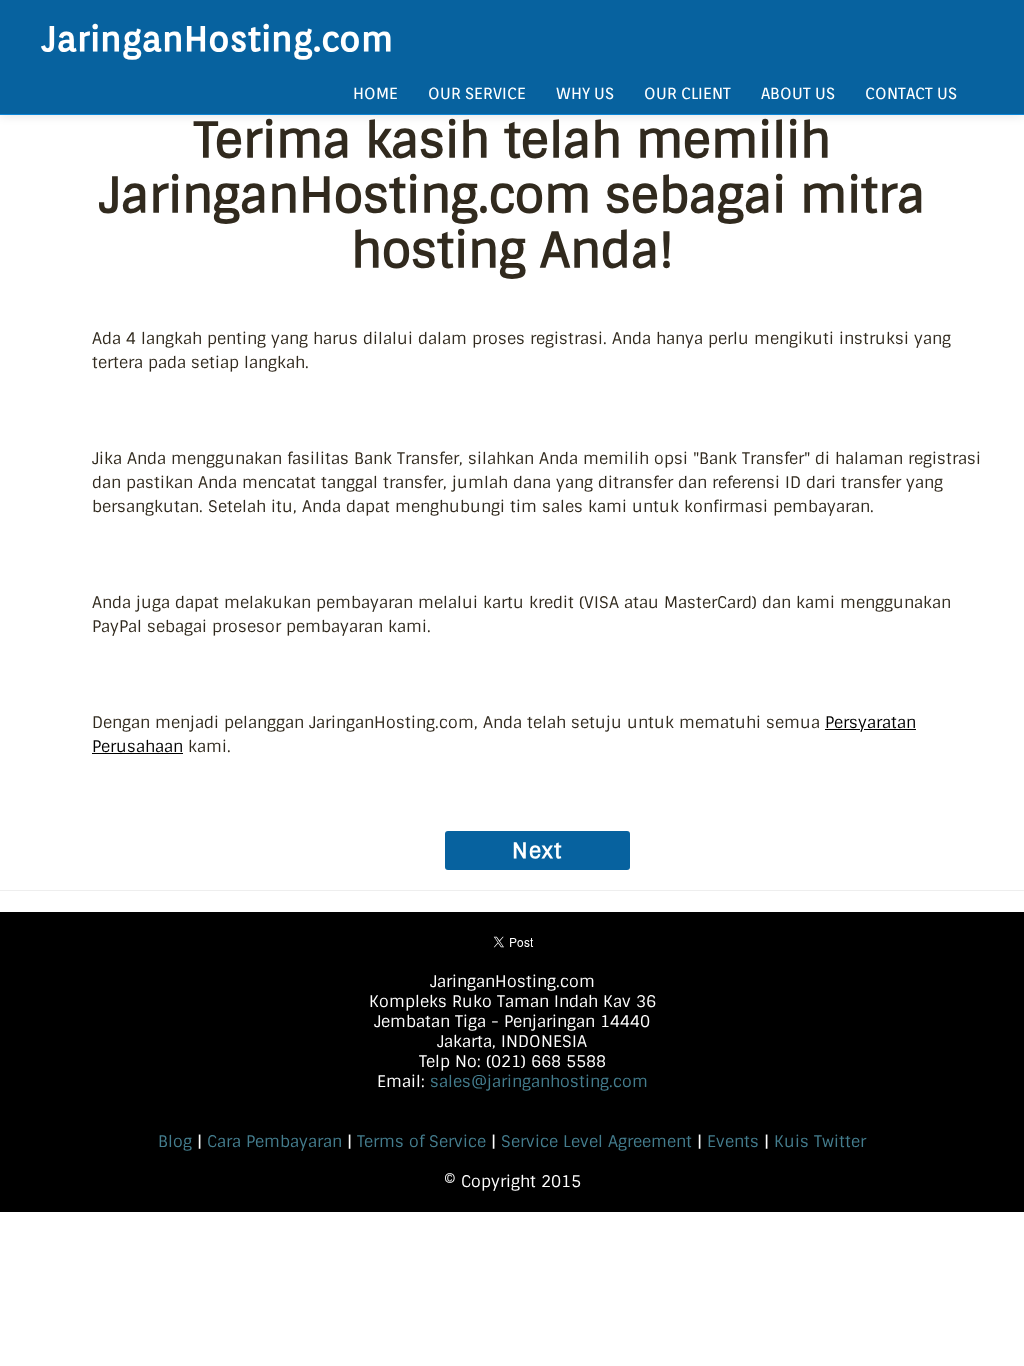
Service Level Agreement (596, 1141)
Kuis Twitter (820, 1141)
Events (733, 1141)
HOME (375, 93)
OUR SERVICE (477, 93)
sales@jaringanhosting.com (539, 1081)
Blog (175, 1141)
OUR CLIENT (687, 93)
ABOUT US (798, 93)
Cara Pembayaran (274, 1141)
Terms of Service (421, 1141)
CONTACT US (911, 93)
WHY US (585, 93)
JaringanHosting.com (217, 38)
